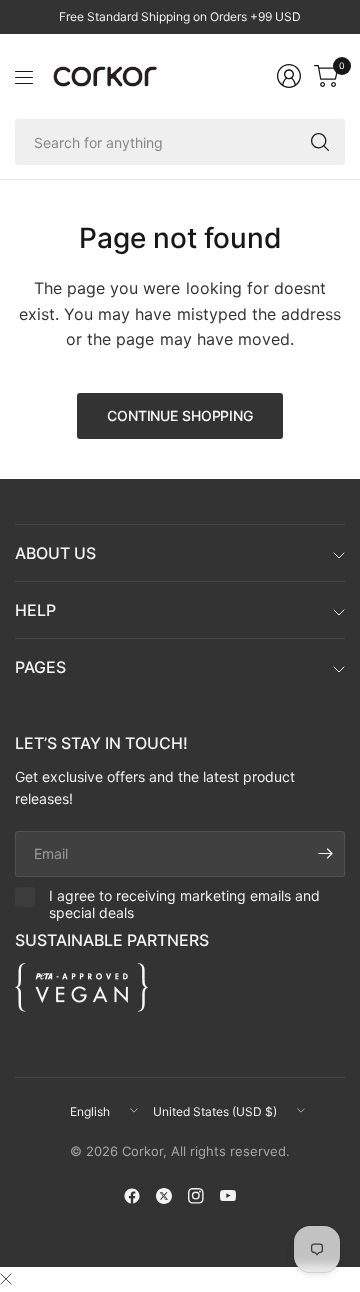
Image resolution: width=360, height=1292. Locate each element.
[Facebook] (132, 1196)
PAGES (40, 667)
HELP (35, 610)
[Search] (320, 142)
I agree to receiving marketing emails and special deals (184, 904)
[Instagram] (196, 1196)
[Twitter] (164, 1196)
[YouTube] (228, 1196)
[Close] (6, 1279)
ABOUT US (55, 553)
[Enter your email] (325, 854)
